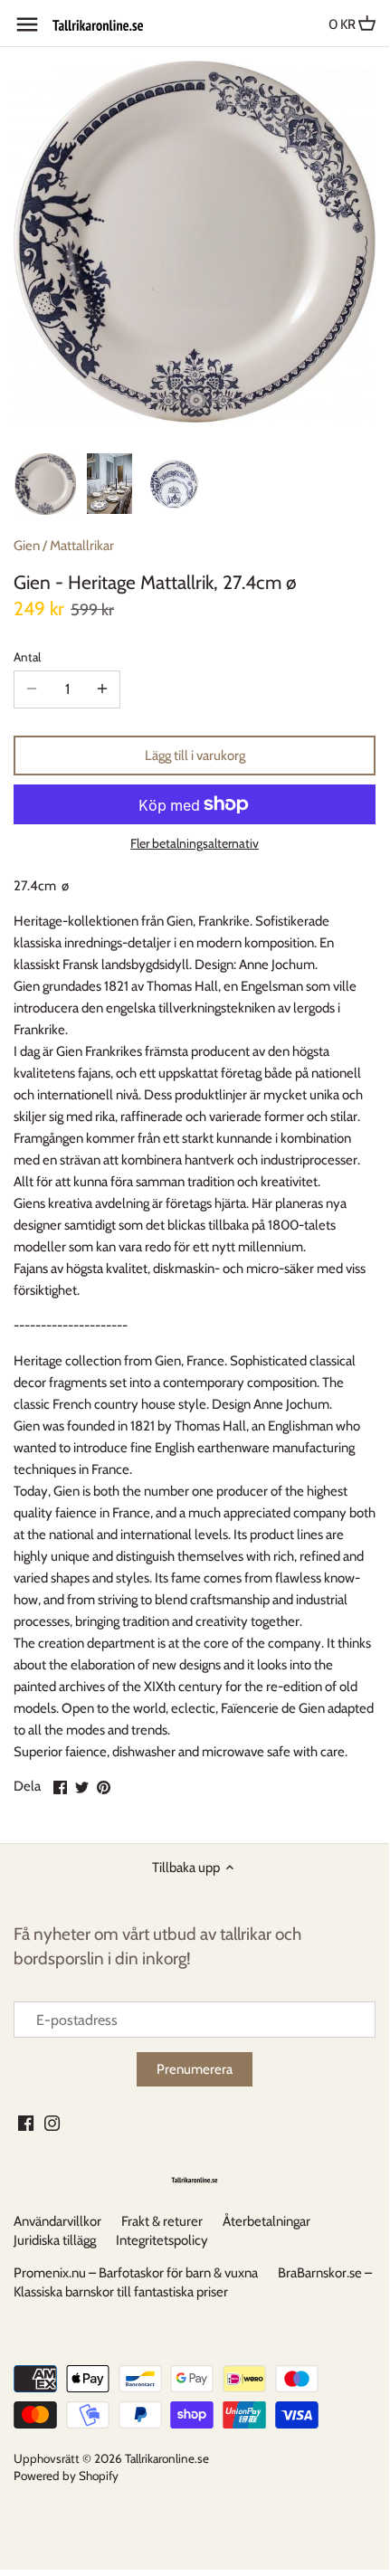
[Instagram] (52, 2122)
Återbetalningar (266, 2221)
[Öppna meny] (27, 24)
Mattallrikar (82, 546)
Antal (27, 657)
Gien (27, 546)
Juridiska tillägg (55, 2240)
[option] (45, 484)
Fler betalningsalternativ (195, 844)
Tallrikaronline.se (167, 2458)
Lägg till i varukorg (195, 756)
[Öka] (102, 689)
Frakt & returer (162, 2221)
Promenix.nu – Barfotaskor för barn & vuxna (136, 2273)
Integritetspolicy (162, 2240)
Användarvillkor (57, 2221)
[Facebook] (26, 2122)
